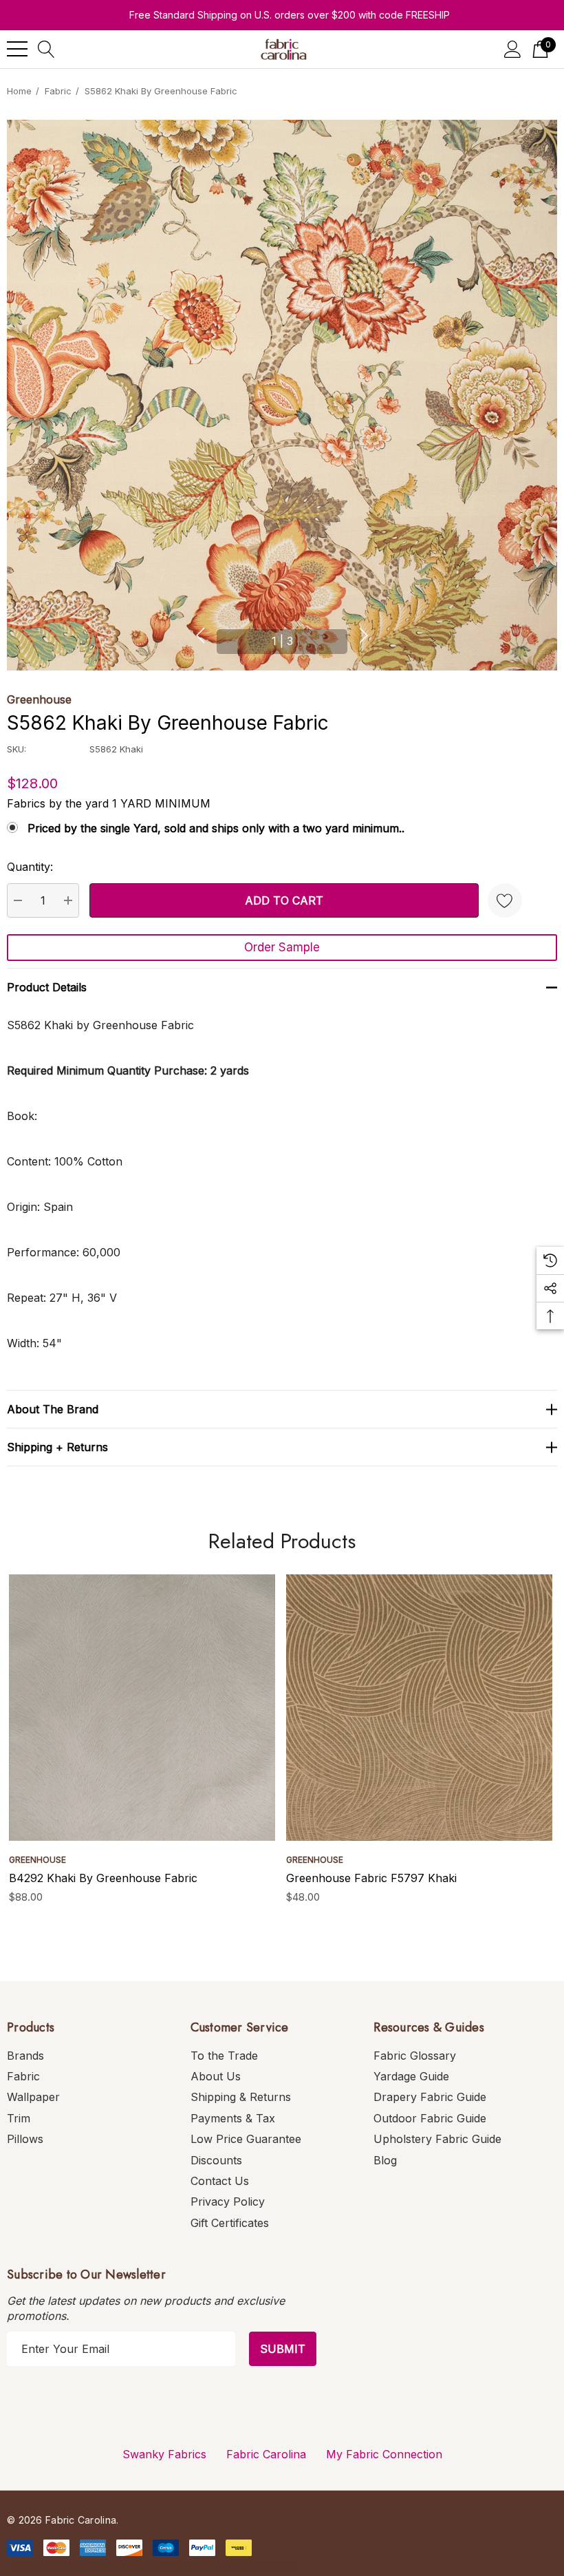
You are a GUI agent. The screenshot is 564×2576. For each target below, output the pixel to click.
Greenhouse (39, 699)
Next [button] (364, 635)
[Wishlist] (505, 900)
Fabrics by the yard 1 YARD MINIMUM (109, 803)
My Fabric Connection (384, 2454)
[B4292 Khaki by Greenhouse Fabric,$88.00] (142, 1708)
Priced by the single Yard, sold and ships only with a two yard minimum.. (216, 828)
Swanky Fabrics (164, 2454)
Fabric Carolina (266, 2454)
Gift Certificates (230, 2223)
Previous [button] (200, 635)
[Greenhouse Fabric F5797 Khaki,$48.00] (419, 1708)
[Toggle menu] (17, 49)
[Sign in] (513, 49)
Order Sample (282, 947)
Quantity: (30, 867)
